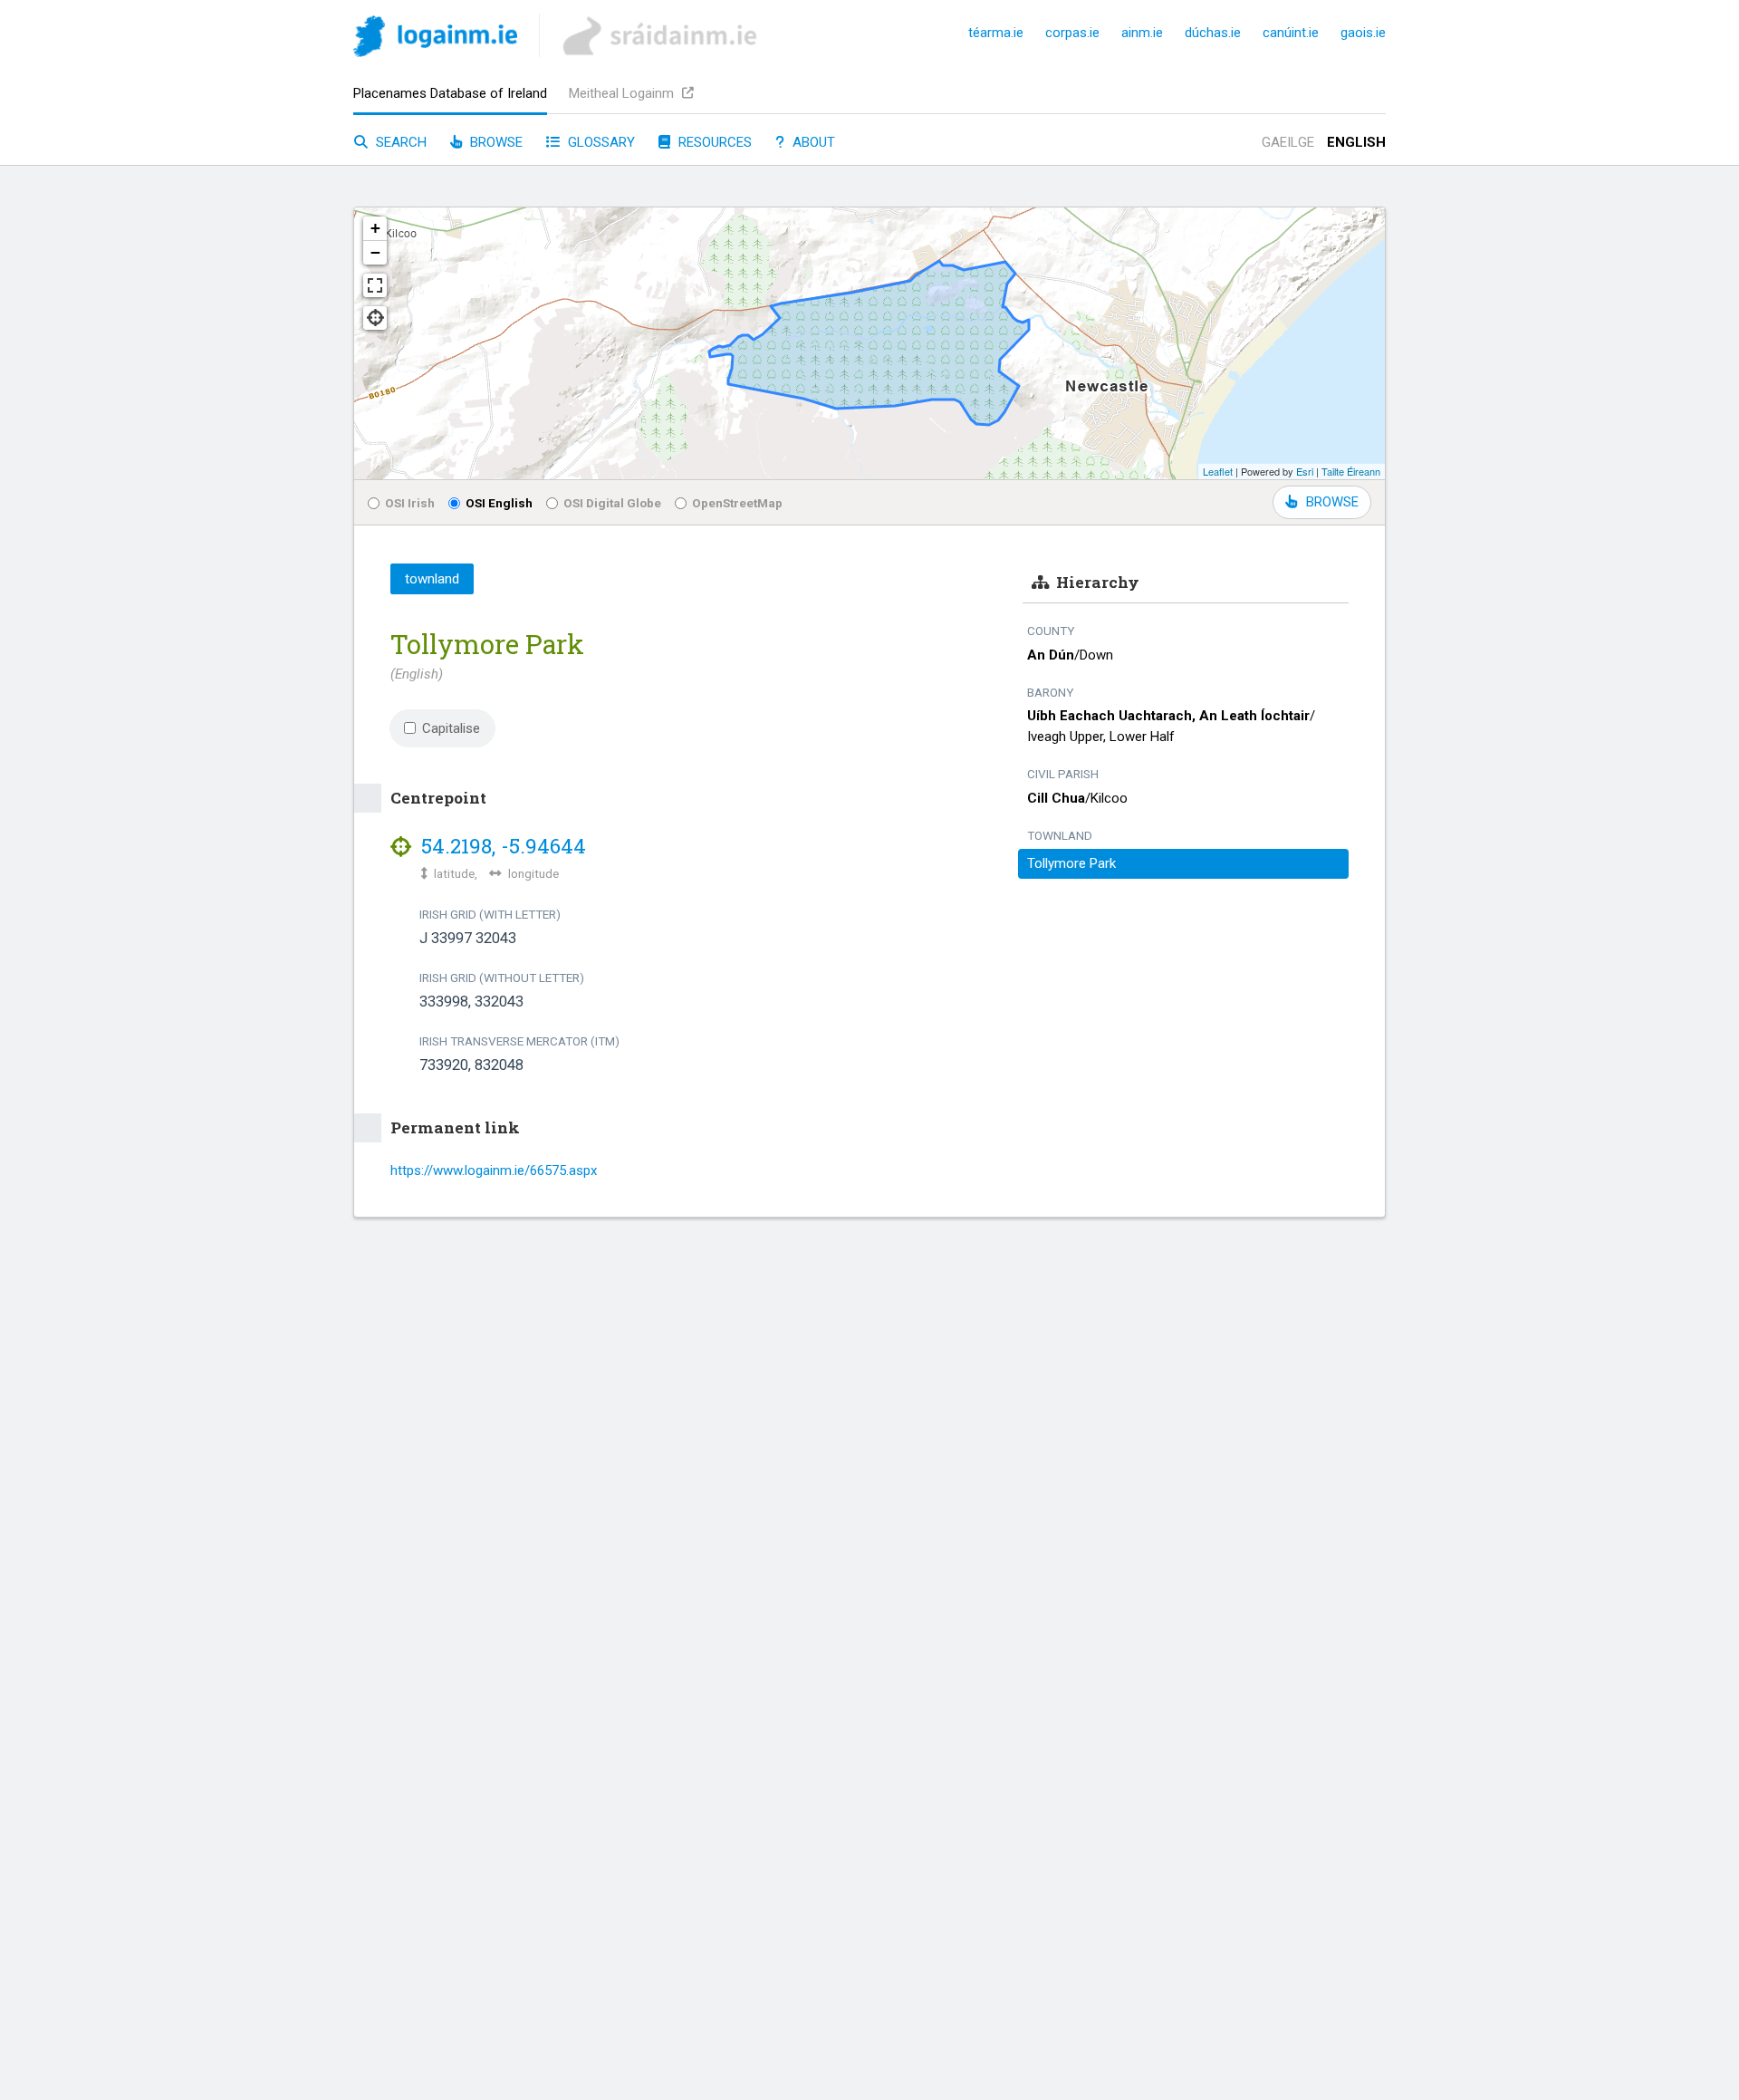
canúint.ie (1291, 33)
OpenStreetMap (737, 503)
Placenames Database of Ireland (450, 93)
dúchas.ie (1213, 33)
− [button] (375, 252)
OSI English (499, 503)
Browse (495, 142)
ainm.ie (1142, 33)
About (812, 142)
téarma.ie (996, 33)
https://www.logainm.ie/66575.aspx (494, 1170)
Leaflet (1218, 471)
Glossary (600, 142)
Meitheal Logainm (623, 93)
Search (399, 142)
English (1356, 142)
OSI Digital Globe (612, 503)
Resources (713, 142)
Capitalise (451, 728)
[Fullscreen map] (375, 285)
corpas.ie (1072, 33)
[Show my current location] (375, 318)
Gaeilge (1288, 142)
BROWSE (1332, 502)
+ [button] (375, 228)
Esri (1305, 471)
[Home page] (435, 39)
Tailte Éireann (1351, 471)
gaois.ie (1363, 33)
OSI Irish (410, 503)
